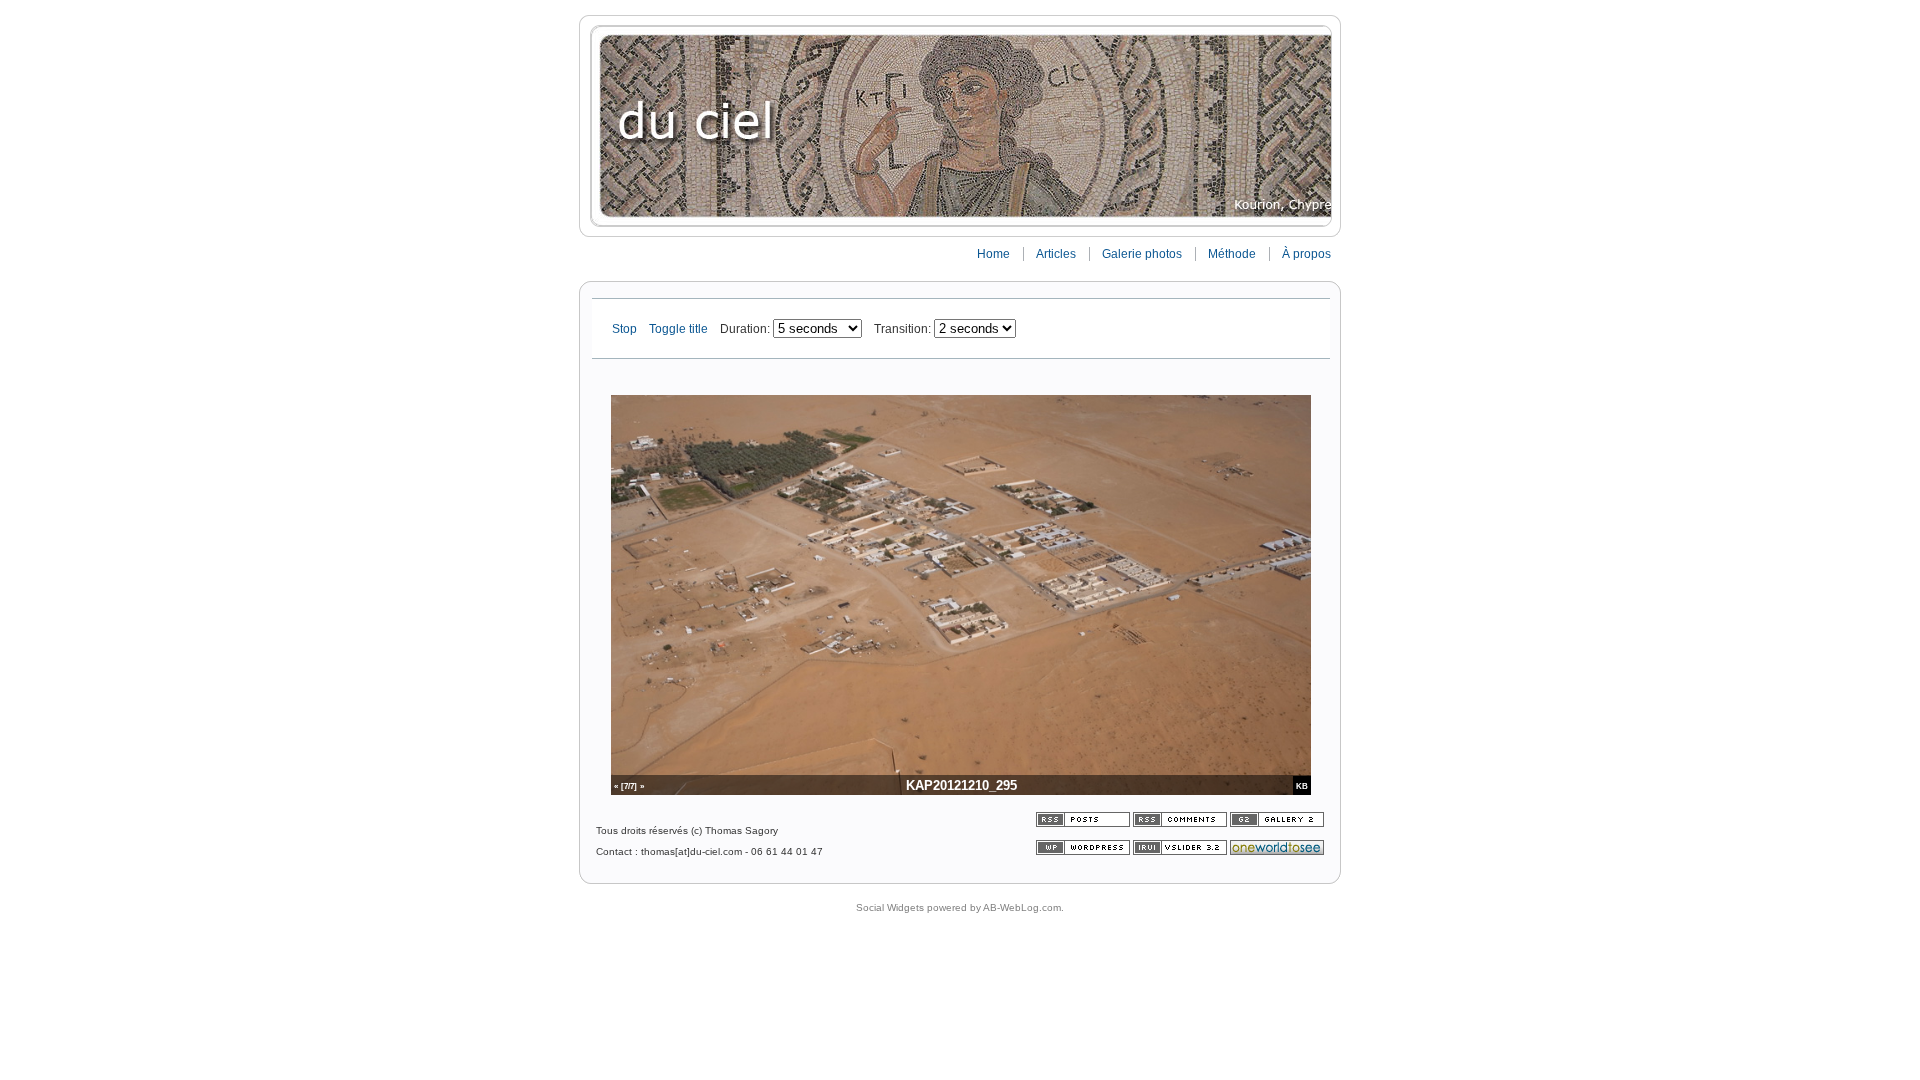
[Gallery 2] (1277, 823)
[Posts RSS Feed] (1084, 823)
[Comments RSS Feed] (1180, 823)
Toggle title (680, 329)
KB (1302, 786)
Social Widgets (890, 907)
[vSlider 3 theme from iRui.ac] (1181, 851)
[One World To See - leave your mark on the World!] (1277, 851)
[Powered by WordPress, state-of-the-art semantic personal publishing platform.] (1084, 851)
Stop (626, 329)
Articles (1056, 254)
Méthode (1232, 254)
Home (993, 254)
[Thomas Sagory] (960, 126)
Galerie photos (1142, 254)
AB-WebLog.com (1022, 907)
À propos (1306, 254)
